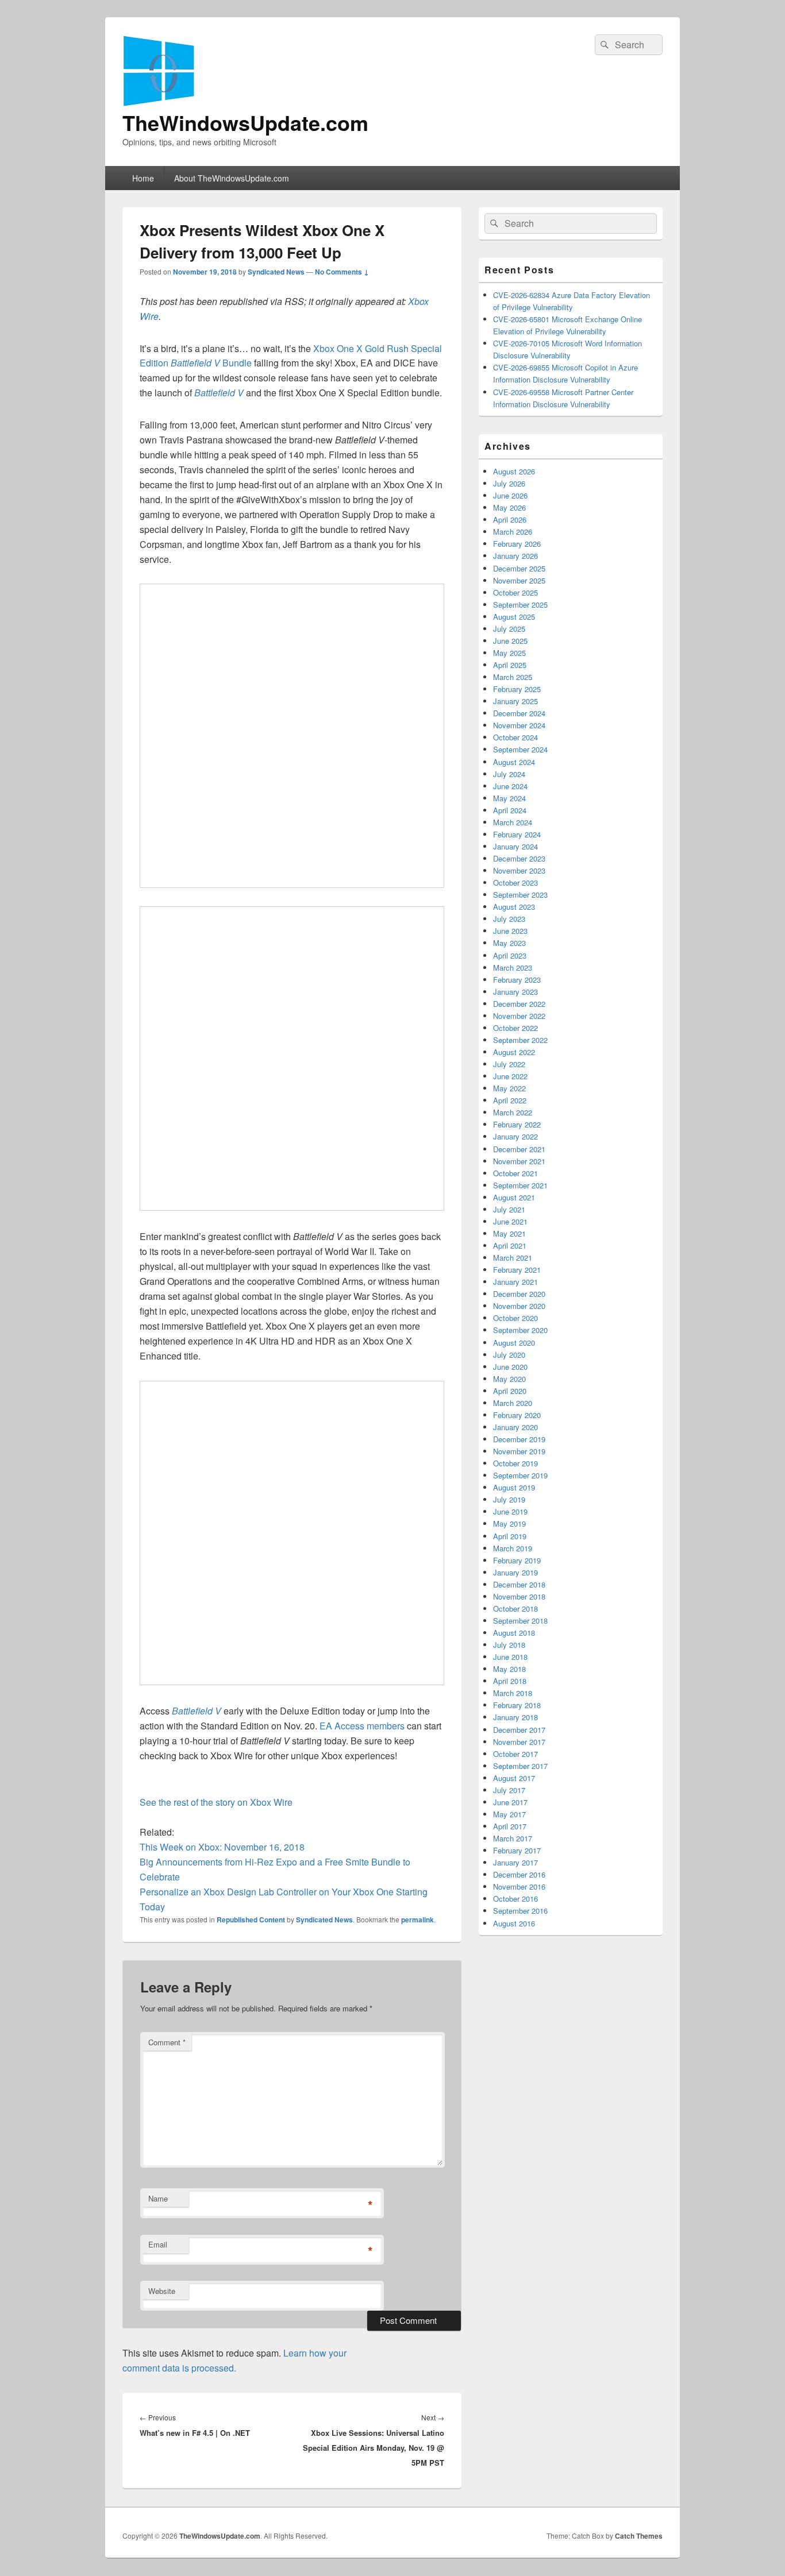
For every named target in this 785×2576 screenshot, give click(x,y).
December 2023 (519, 858)
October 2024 (515, 737)
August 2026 (514, 471)
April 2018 (510, 1681)
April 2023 (510, 955)
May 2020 (509, 1379)
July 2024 (509, 774)
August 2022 (514, 1052)
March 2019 (513, 1548)
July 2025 (509, 629)
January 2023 (515, 992)
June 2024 (510, 786)
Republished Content (251, 1920)
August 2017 (514, 1778)
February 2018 (517, 1705)
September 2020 (520, 1330)
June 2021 (510, 1221)
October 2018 (515, 1608)
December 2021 (519, 1149)
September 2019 (520, 1475)
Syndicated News (276, 272)
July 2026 (509, 483)
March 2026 (513, 532)
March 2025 (513, 677)
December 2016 (519, 1874)
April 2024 (510, 810)
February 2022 (517, 1124)
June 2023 (510, 931)
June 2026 (510, 495)
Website (162, 2291)
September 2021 (520, 1185)
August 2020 (514, 1343)
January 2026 (515, 556)
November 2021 (519, 1161)
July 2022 (509, 1064)
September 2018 (520, 1621)
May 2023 (509, 943)
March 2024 (513, 822)
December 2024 (519, 713)
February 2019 (517, 1560)
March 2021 (513, 1258)
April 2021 (510, 1245)
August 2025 (514, 617)
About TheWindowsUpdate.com (232, 178)
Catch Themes (639, 2536)
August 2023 (514, 907)
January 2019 (515, 1572)
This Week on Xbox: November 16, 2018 (222, 1847)
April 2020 (510, 1391)
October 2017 (515, 1754)
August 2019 (514, 1487)
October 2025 (515, 592)
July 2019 (509, 1499)
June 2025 (510, 641)
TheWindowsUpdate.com (245, 122)
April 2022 (510, 1100)
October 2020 (515, 1318)
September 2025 (520, 605)
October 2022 (515, 1028)
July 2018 (509, 1645)
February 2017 (517, 1850)
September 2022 (520, 1040)
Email (158, 2244)
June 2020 (510, 1367)
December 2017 (519, 1730)
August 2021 (514, 1197)
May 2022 (509, 1088)
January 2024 (515, 846)
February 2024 (517, 834)
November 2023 (519, 870)
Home (143, 178)
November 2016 (519, 1886)
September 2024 (520, 749)
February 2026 (517, 544)
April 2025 (510, 665)
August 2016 (514, 1923)
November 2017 (519, 1742)
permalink (417, 1920)
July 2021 (509, 1209)
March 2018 (513, 1693)
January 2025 (515, 701)
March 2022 (513, 1112)
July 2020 (509, 1355)
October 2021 (515, 1173)
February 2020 (517, 1415)
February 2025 (517, 689)
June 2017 (510, 1802)
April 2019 (510, 1536)
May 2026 (509, 507)
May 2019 (509, 1523)
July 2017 (509, 1790)
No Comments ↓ (342, 272)
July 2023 (509, 919)
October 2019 (515, 1463)
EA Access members (362, 1726)
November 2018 (519, 1596)
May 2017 (509, 1814)
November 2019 (519, 1451)
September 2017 (520, 1766)
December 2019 (519, 1439)
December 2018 (519, 1584)
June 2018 (510, 1657)
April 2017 (510, 1826)
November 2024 (519, 725)
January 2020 (515, 1427)
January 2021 (515, 1282)
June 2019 (510, 1511)
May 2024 (509, 798)
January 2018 (515, 1717)
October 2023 (515, 883)
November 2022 (519, 1016)
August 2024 (514, 762)
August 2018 (514, 1633)
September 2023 (520, 895)
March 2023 (513, 968)
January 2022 (515, 1136)
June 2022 (510, 1076)
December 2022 (519, 1004)
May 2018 (509, 1669)
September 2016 (520, 1911)
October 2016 (515, 1899)
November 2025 (519, 580)
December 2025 (519, 568)
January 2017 (515, 1862)
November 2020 (519, 1306)
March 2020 (513, 1403)
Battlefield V (219, 393)
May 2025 (509, 653)
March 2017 (513, 1838)
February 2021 (517, 1270)
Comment (167, 2042)
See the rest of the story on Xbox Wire (216, 1802)
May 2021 (509, 1233)
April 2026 (510, 520)
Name (158, 2198)
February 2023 (517, 980)
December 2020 (519, 1294)
